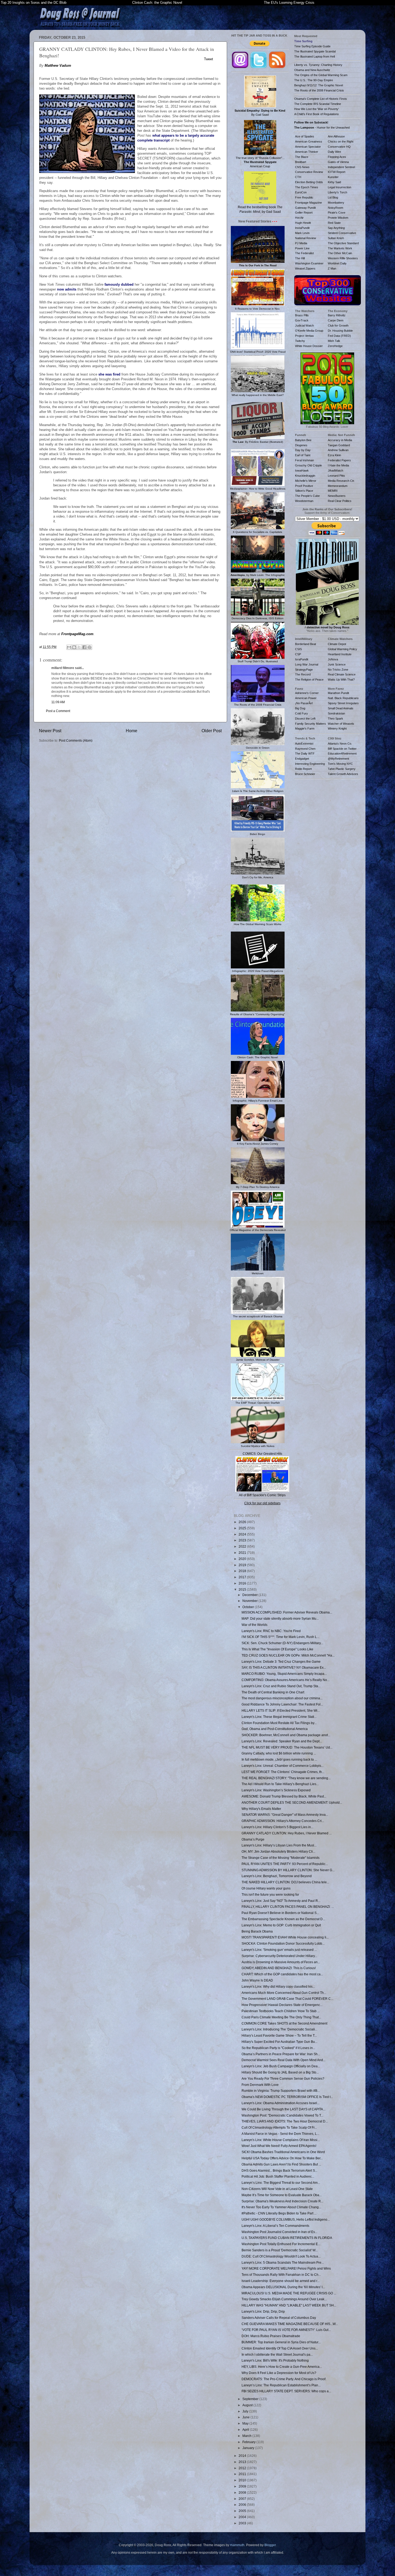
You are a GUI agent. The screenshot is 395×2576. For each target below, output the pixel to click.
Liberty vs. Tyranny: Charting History (318, 65)
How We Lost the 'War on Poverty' (317, 109)
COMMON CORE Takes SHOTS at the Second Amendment (284, 2023)
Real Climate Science (342, 674)
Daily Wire (334, 152)
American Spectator (308, 147)
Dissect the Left (305, 719)
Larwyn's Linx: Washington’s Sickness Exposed (276, 1790)
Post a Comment (58, 711)
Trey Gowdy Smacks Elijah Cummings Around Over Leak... (284, 2299)
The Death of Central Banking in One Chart (273, 1692)
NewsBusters (337, 496)
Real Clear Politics (340, 501)
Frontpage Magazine (308, 203)
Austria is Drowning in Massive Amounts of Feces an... (281, 1962)
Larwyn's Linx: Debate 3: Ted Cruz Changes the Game (281, 1662)
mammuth (237, 2545)
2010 (243, 2480)
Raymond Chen (305, 749)
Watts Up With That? (341, 680)
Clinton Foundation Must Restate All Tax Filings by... (279, 1723)
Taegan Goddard (339, 445)
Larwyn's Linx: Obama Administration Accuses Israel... (281, 2103)
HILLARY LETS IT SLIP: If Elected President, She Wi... (281, 1710)
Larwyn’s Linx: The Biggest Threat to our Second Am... (281, 2183)
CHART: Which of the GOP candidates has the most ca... (282, 1974)
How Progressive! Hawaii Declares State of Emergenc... (282, 2005)
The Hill (300, 258)
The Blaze (302, 157)
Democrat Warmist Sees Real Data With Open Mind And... (283, 2060)
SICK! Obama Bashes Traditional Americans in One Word (283, 2152)
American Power (306, 698)
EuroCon (301, 192)
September (251, 2399)
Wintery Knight (337, 728)
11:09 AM (58, 702)
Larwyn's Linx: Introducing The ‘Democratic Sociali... (279, 2029)
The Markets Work (340, 248)
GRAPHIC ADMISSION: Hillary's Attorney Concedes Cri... (283, 1821)
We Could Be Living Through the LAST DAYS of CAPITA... (283, 2109)
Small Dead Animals (341, 708)
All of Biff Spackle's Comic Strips (262, 1495)
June (246, 2417)
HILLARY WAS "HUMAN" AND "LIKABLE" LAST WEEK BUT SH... (289, 2305)
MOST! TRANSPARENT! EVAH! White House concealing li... (285, 1937)
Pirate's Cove (337, 213)
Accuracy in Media (340, 440)
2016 (243, 1583)
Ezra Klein (334, 455)
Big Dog (300, 708)
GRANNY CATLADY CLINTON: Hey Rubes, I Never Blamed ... (287, 1833)
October (249, 1607)
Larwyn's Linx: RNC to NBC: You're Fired (271, 1631)
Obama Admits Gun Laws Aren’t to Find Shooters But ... (281, 2164)
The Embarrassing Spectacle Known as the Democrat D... (283, 1919)
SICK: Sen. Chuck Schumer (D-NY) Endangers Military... (282, 1643)
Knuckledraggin (305, 476)
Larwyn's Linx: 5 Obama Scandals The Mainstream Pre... (283, 2262)
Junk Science (337, 664)
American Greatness (309, 141)
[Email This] (69, 647)
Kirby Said (334, 182)
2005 (243, 2511)
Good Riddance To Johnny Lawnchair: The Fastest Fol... (282, 1704)
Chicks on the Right (341, 141)
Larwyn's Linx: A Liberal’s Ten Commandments (275, 2226)
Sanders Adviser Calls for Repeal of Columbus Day (279, 2318)
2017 (243, 1577)
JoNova (333, 659)
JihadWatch (335, 470)
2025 (243, 1528)
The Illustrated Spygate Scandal (315, 51)
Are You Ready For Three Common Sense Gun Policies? (283, 2078)
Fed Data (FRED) (339, 336)
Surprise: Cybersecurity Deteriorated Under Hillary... (279, 1956)
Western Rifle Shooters (343, 258)
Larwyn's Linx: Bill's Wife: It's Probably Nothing (275, 2360)
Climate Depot (337, 644)
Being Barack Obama (257, 1931)
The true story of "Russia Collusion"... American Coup (260, 162)
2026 (243, 1522)
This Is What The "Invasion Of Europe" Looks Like (277, 1649)
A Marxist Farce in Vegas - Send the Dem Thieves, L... (280, 2134)
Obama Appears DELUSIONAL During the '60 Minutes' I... (283, 2287)
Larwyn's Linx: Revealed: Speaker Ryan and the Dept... (282, 1741)
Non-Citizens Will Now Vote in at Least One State (277, 2189)
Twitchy (300, 341)
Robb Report (303, 769)
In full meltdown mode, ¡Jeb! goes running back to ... (279, 1759)
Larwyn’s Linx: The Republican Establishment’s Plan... (281, 2385)
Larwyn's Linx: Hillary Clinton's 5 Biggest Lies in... (277, 1827)
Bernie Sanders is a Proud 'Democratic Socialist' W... (280, 2250)
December (250, 1595)
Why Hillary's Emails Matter (261, 1809)
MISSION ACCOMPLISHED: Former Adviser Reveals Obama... (287, 1612)
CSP (298, 654)
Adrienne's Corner (307, 693)
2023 (243, 1540)
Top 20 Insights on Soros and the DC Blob (34, 3)
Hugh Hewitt (303, 223)
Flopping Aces (337, 157)
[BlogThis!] (74, 647)
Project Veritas (304, 336)
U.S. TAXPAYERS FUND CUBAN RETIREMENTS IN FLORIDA (287, 2238)
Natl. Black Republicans (343, 698)
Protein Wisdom (338, 218)
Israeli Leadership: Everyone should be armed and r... (281, 2281)
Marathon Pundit (338, 693)
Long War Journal (307, 664)
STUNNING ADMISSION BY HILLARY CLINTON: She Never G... (288, 1870)
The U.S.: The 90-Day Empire (314, 80)
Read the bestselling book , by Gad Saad (260, 209)
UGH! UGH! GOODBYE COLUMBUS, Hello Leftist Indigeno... (286, 2219)
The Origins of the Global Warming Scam (321, 75)
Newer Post (50, 731)
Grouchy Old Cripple (308, 465)
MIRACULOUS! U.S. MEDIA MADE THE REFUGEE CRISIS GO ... (289, 2293)
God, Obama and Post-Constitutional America (275, 1729)
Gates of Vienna (338, 162)
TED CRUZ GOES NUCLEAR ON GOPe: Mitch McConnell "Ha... (288, 1655)
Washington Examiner (309, 263)
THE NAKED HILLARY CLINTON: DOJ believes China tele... (285, 1882)
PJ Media (301, 243)
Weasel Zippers (305, 268)
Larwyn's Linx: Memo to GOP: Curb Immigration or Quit (281, 1925)
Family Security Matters (310, 724)
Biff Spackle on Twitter (342, 749)
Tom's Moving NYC (340, 764)
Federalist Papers (339, 460)
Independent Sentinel (341, 167)
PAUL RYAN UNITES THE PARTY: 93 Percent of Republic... (285, 1864)
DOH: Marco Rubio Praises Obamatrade (271, 2336)
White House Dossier (309, 346)
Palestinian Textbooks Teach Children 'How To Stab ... (281, 2011)
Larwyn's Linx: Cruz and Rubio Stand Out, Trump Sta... (281, 1686)
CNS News (302, 167)
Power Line (302, 248)
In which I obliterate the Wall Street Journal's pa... (277, 2354)
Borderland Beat (306, 644)
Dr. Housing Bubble (340, 331)
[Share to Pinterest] (89, 647)
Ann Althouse (336, 136)
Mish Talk (334, 341)
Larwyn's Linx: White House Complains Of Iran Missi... (281, 2140)
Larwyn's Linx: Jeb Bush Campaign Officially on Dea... (281, 2066)
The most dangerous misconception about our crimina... (282, 1698)
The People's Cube (307, 496)
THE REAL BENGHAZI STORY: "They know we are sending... (286, 1778)
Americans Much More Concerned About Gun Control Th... (284, 1993)
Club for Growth (338, 325)
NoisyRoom (335, 208)
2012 (243, 2468)
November (250, 1601)
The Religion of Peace (309, 680)
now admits (67, 289)
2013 (243, 2462)
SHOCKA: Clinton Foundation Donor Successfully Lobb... (283, 1943)
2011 (243, 2474)
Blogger (270, 2545)
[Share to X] (79, 647)
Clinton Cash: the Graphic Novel (157, 3)
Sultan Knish (336, 238)
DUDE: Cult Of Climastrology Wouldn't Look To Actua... (281, 2256)
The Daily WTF (305, 753)
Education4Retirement (342, 753)
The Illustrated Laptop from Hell (315, 56)
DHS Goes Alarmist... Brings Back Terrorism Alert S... (279, 2170)
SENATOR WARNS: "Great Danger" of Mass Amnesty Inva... (285, 1815)
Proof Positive (304, 486)
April (246, 2430)
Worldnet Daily (337, 263)
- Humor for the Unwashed (322, 128)
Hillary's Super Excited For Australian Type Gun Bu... (279, 2042)
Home (132, 731)
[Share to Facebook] (84, 647)
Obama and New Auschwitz (312, 70)
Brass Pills (302, 315)
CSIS (298, 649)
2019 (243, 1565)
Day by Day (303, 450)
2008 (243, 2492)
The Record (303, 674)
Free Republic (304, 197)
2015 (243, 1589)
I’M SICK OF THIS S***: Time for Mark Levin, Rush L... (280, 1637)
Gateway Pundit (305, 208)
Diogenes (301, 445)
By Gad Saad (260, 113)
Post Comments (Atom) (76, 740)
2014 (243, 2456)
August (248, 2405)
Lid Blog (333, 197)
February (249, 2442)
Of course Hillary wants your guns (266, 1888)
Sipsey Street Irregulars (343, 703)
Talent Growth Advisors (343, 774)
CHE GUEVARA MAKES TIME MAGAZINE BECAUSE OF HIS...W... (290, 2324)
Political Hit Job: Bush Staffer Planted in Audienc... (278, 2176)
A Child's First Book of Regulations (317, 114)
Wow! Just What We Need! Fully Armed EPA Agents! (279, 2146)
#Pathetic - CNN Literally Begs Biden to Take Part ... (279, 2213)
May (246, 2423)
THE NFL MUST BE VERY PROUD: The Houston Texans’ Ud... (287, 1747)
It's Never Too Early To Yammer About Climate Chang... (281, 2207)
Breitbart (301, 162)
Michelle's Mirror (306, 481)
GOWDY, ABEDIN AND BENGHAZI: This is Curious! (279, 1968)
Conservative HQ (339, 147)
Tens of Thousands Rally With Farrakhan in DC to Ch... (281, 2275)
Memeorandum (338, 486)
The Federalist (304, 253)
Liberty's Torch (337, 192)
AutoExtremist (304, 744)
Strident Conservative (342, 233)
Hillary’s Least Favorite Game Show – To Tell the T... (279, 2035)
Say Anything (336, 228)
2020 (243, 1559)
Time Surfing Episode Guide (312, 46)
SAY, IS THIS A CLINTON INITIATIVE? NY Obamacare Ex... (284, 1667)
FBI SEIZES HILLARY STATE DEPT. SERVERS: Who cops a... (286, 2391)
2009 (243, 2486)
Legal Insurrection (340, 187)
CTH (298, 177)
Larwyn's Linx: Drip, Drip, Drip (263, 2311)
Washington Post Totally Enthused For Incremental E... (281, 2244)
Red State (334, 223)
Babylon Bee (303, 440)
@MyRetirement (338, 759)
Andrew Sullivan (338, 450)
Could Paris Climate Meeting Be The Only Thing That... (281, 2017)
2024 (243, 1534)
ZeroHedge (335, 346)
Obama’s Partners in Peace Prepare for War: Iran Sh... (281, 2054)
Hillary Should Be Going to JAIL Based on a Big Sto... (280, 2072)
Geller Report (304, 213)
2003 (243, 2523)
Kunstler (333, 177)
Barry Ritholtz (337, 315)
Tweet (209, 59)
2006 (243, 2505)
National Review (306, 238)
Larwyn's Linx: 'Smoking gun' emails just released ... (279, 1950)
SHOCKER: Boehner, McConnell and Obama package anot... (286, 1735)
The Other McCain (340, 253)
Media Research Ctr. (341, 481)
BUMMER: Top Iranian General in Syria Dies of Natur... (281, 2342)
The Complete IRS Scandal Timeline (318, 104)
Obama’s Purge (253, 1839)
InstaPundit (302, 228)
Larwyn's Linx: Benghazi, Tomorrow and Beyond (277, 1876)
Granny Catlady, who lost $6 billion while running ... (279, 1753)
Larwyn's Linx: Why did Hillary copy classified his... (278, 1986)
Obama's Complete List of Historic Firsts (321, 99)
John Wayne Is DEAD (257, 1980)
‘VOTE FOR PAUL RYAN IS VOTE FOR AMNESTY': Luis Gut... (286, 2330)
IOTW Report (337, 172)
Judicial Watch (304, 325)
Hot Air (299, 218)
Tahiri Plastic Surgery (342, 769)
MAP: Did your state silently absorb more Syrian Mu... (280, 1618)
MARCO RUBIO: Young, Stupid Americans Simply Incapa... (284, 1674)
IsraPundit (302, 659)
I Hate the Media (338, 465)
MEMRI (333, 491)
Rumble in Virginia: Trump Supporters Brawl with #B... (281, 2091)
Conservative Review (309, 172)
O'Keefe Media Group (309, 331)
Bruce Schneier (305, 774)
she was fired (109, 374)
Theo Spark (335, 719)
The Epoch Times (307, 187)
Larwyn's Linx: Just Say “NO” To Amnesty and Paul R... (281, 1901)
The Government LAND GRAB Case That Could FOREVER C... (287, 1999)
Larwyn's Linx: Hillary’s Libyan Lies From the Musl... (279, 1845)
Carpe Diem (336, 320)
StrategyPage (304, 670)
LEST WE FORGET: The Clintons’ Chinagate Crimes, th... (283, 1772)
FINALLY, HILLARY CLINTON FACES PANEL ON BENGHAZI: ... (288, 1907)
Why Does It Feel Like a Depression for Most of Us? (279, 2373)
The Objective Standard (343, 243)
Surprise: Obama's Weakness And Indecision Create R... (282, 2201)
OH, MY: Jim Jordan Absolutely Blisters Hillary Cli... (278, 1851)
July (246, 2411)
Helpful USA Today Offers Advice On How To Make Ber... (282, 2158)
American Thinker (307, 152)
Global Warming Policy (342, 649)
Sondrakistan (336, 713)
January (249, 2448)
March (247, 2436)
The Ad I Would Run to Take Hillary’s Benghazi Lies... (280, 1784)
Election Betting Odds (309, 182)
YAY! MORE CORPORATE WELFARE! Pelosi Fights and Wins (286, 2268)
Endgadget (302, 759)
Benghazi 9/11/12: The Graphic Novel (319, 85)
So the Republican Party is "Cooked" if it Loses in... (278, 2048)
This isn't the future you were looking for (270, 1894)
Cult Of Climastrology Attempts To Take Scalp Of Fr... (279, 2127)
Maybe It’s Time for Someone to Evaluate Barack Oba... (282, 2195)
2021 (243, 1553)
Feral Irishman (304, 460)
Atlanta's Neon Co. (340, 744)
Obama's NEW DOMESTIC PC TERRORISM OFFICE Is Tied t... (287, 2097)
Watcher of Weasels (341, 724)
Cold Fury (301, 713)
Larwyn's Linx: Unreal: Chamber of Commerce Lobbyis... (283, 1766)
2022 (243, 1546)
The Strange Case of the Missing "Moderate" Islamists (281, 1858)
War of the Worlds (254, 1625)
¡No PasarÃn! (304, 703)
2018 (243, 1571)
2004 (243, 2517)
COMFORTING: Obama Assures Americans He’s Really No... (286, 1680)
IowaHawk (302, 470)
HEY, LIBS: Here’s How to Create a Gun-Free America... (282, 2367)
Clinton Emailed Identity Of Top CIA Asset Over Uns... (280, 2348)
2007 (243, 2499)
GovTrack (302, 320)
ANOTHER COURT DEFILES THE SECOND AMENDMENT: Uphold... (292, 1802)
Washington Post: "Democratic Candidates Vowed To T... (282, 2115)
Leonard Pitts (336, 476)
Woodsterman (304, 501)
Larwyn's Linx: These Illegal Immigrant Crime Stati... (279, 1717)
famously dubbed (119, 284)
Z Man (332, 268)
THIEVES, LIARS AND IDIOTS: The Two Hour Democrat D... (285, 2121)
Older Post (212, 731)
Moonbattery (336, 203)
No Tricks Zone (338, 670)
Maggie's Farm (305, 728)
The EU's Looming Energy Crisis (289, 3)
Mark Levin (302, 233)
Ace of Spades (305, 136)
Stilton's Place (304, 491)
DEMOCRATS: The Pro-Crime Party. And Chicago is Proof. (284, 2379)
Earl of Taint (303, 455)
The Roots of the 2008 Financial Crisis (319, 90)
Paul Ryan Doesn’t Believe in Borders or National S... (280, 1913)
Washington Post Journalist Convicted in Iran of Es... (279, 2232)
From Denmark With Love (260, 2085)
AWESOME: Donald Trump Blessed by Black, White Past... (284, 1796)
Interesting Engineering (310, 764)
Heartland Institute (340, 654)
